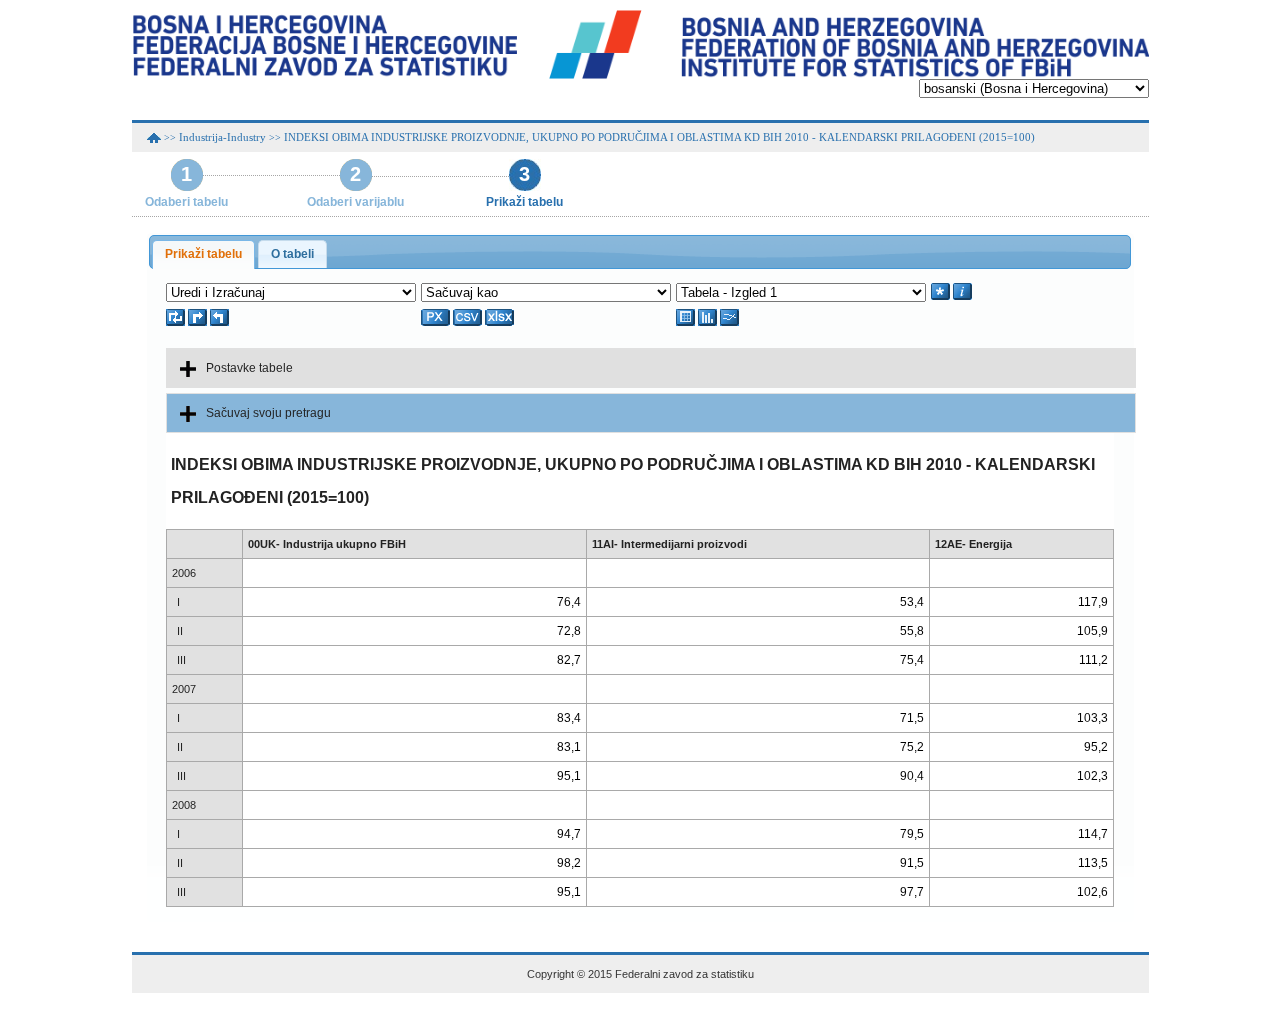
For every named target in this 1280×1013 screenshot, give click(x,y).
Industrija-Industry (222, 137)
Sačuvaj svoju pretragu (268, 413)
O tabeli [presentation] (292, 254)
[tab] (203, 255)
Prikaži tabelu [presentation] (203, 254)
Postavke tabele (249, 368)
